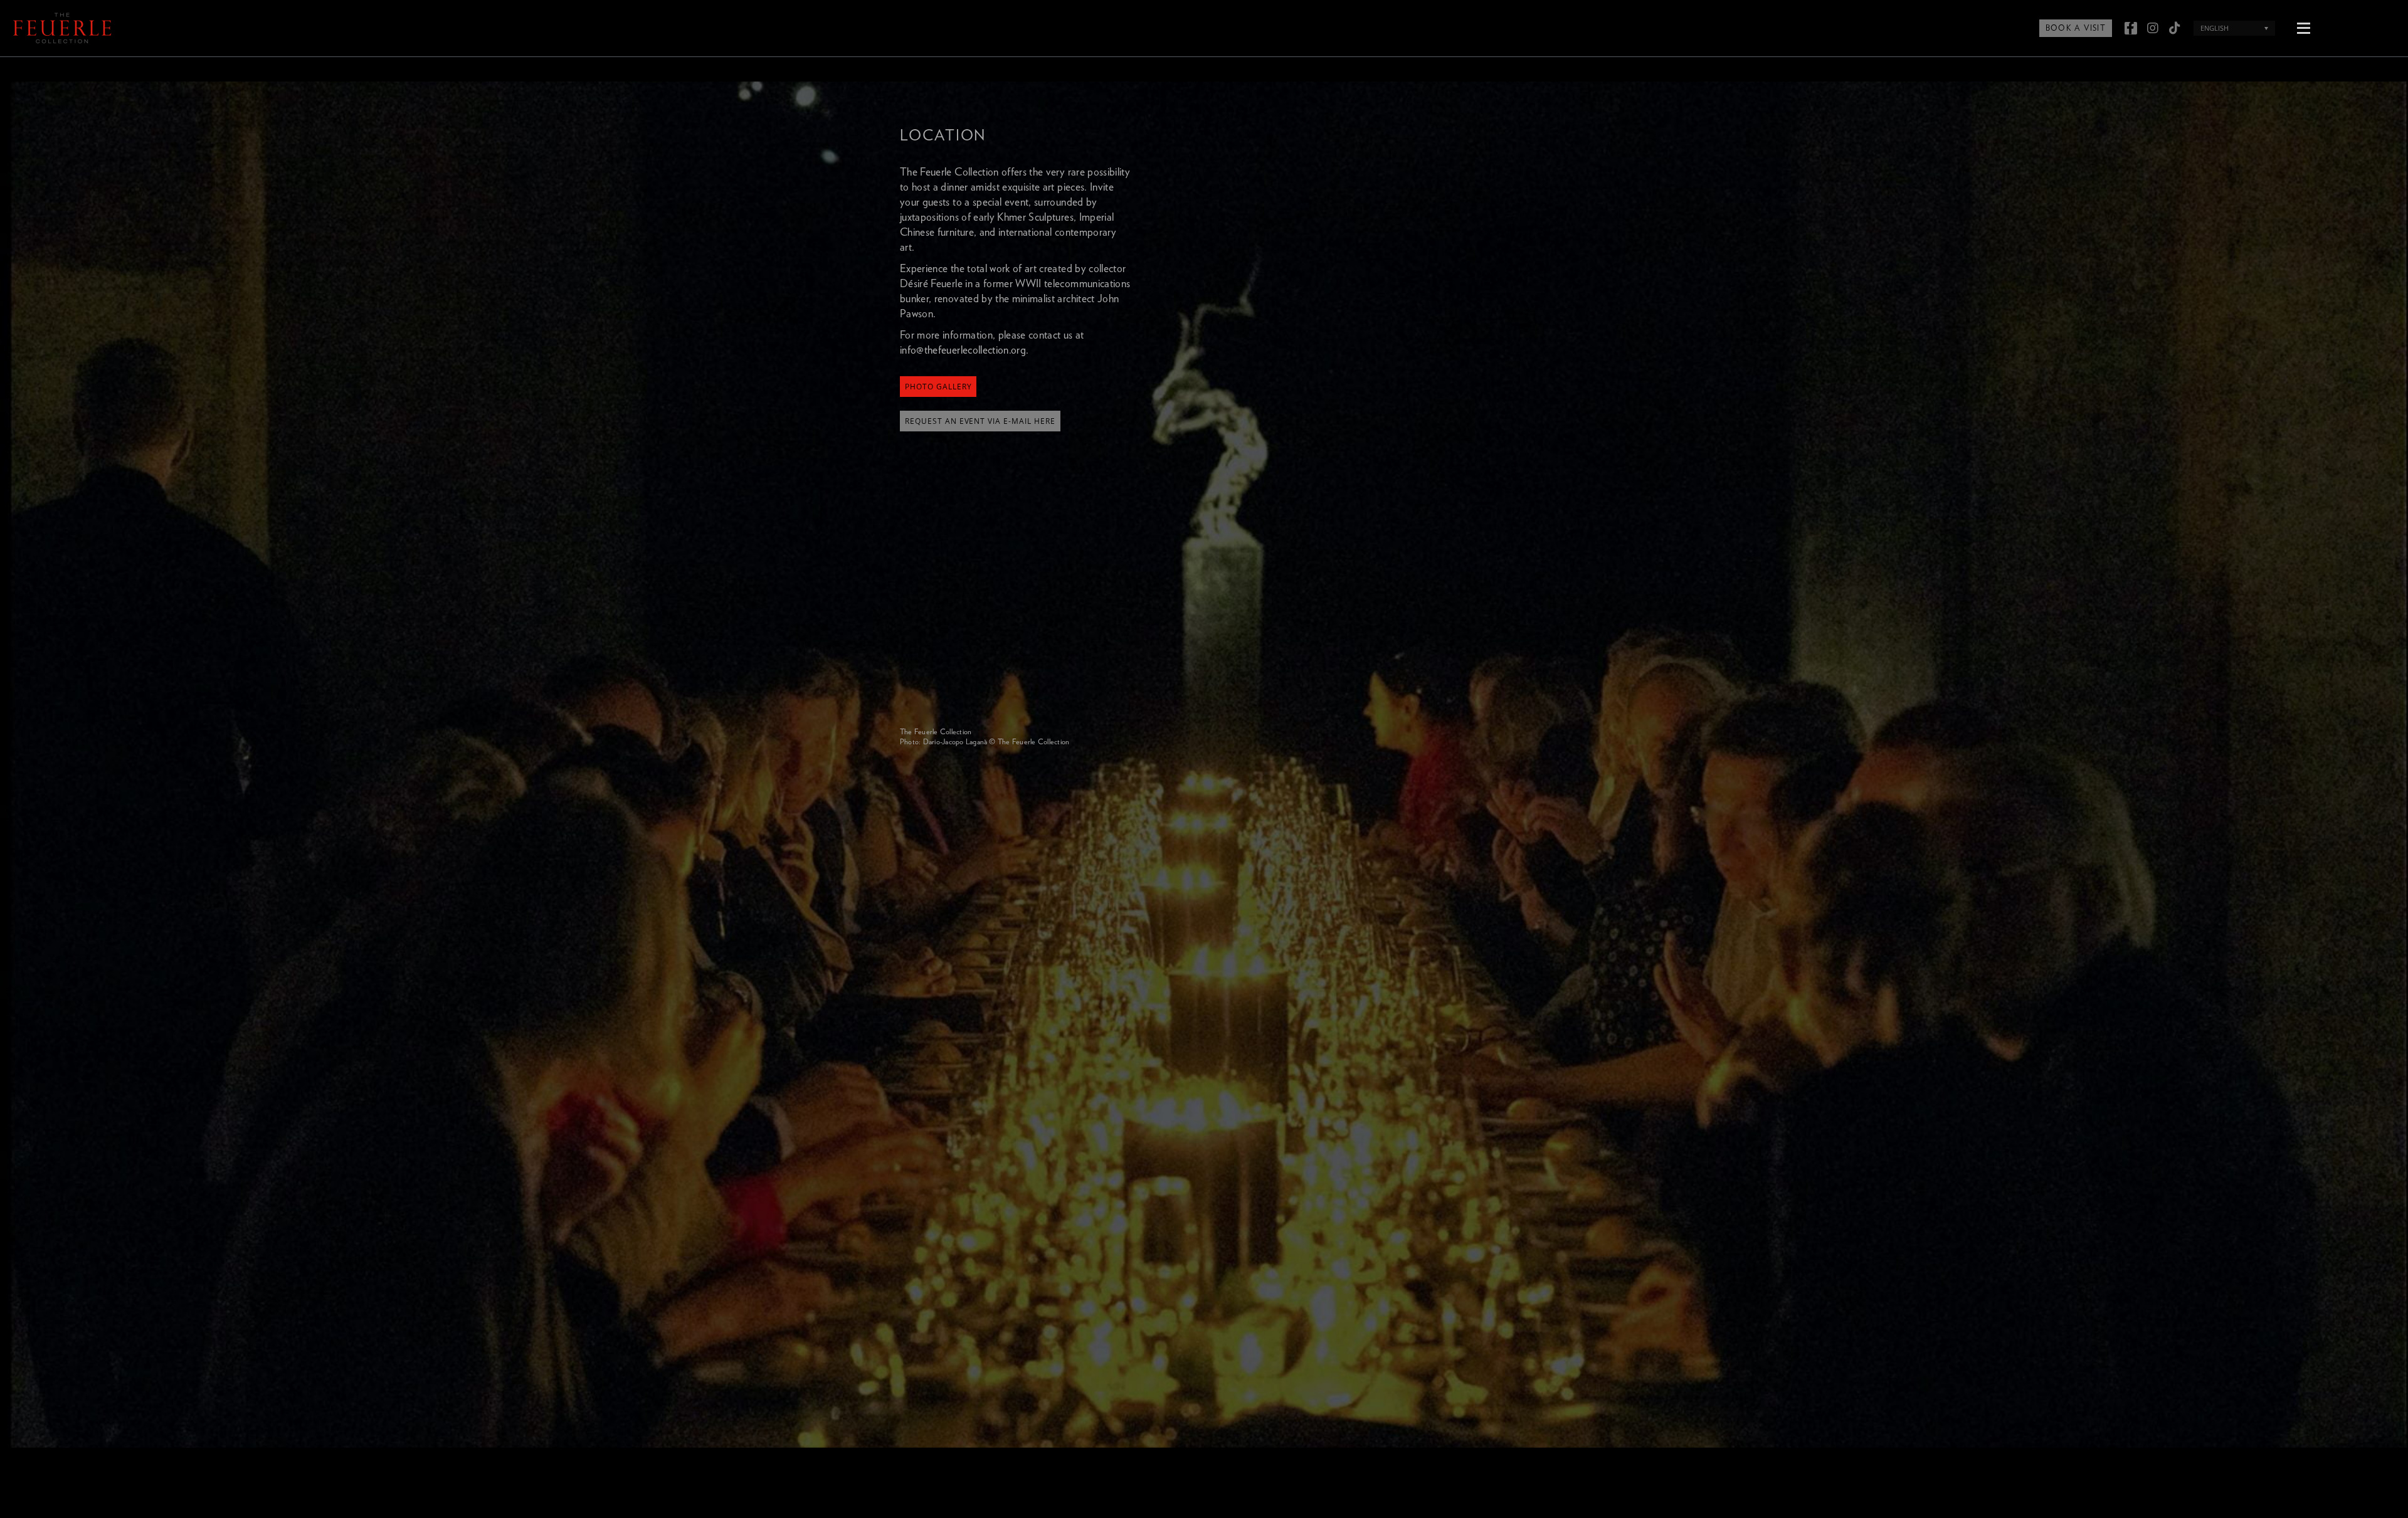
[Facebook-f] (2131, 28)
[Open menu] (2303, 27)
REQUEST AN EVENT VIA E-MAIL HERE (980, 421)
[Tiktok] (2175, 28)
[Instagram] (2153, 28)
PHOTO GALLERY (938, 387)
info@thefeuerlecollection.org (963, 350)
